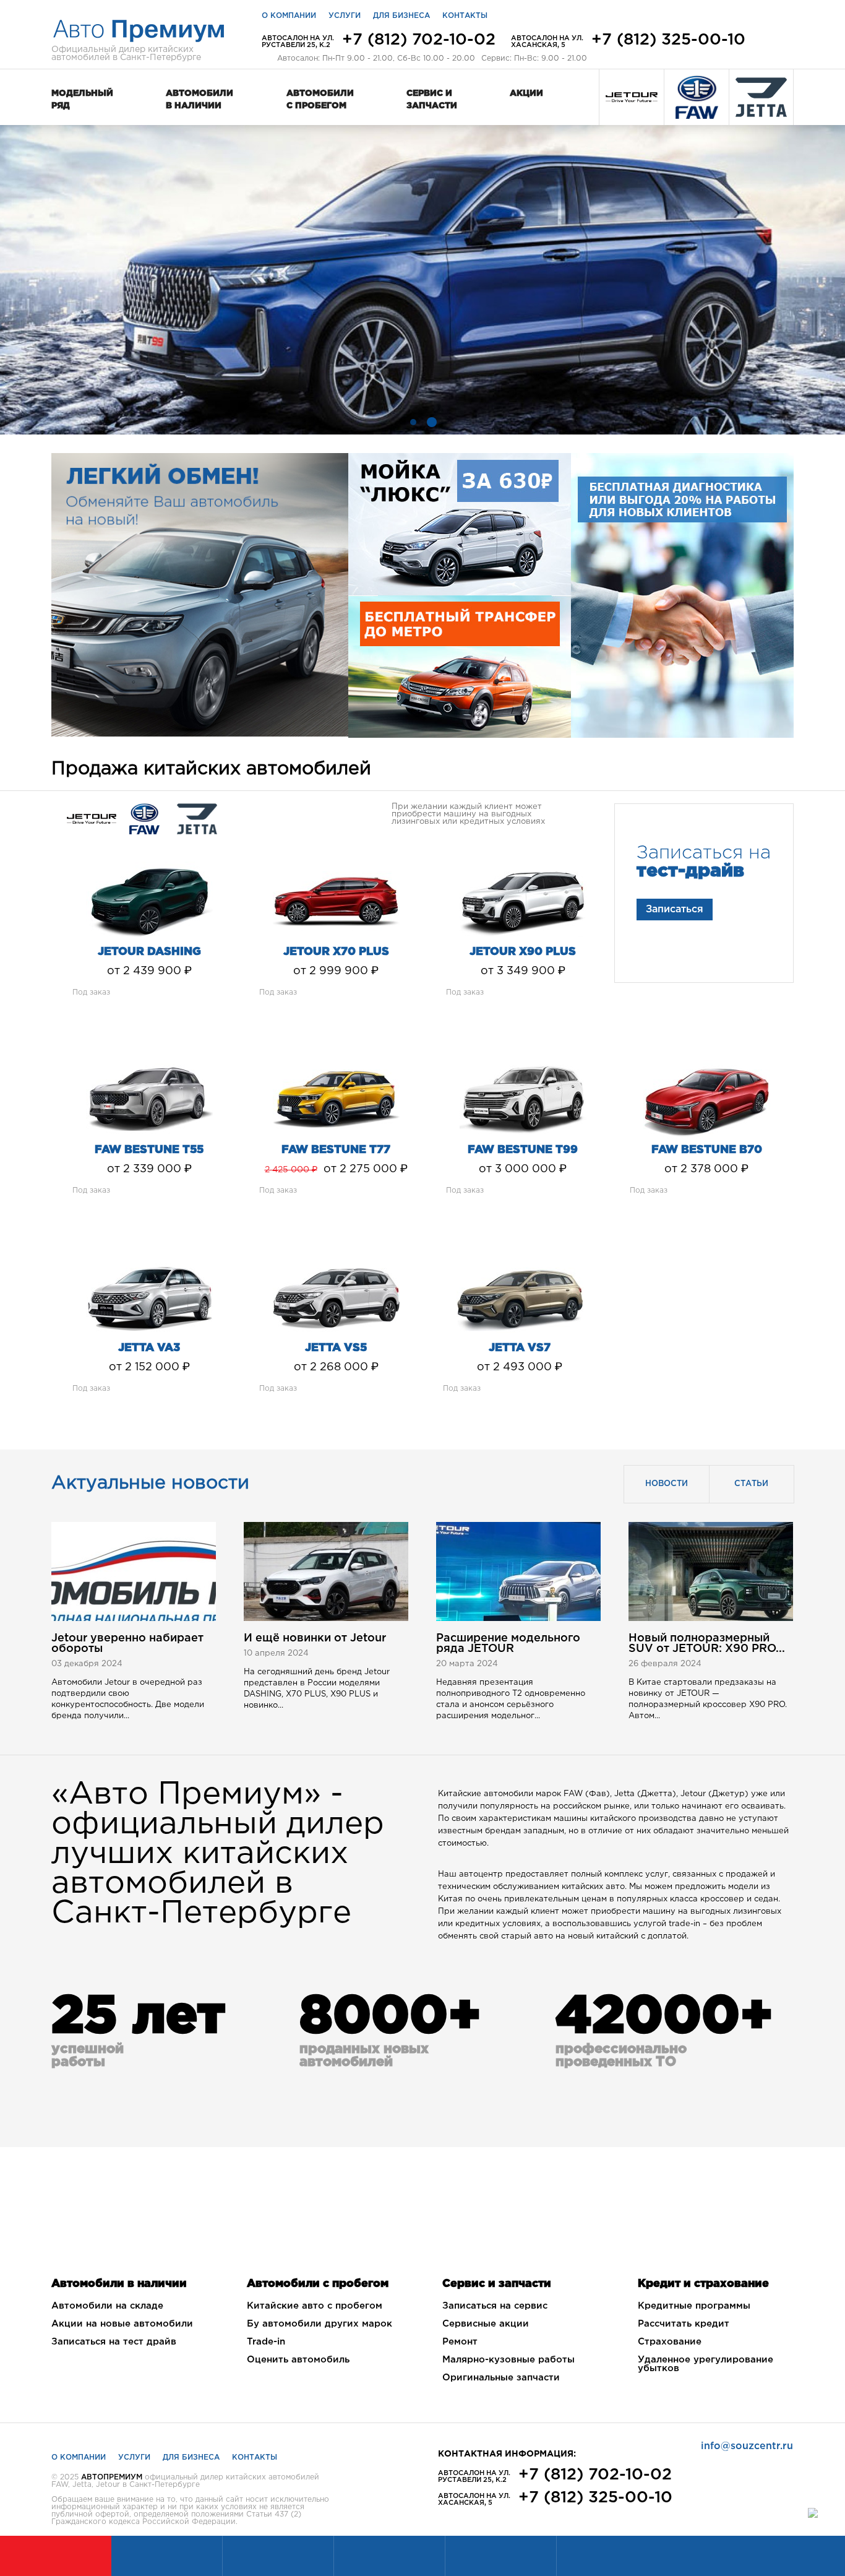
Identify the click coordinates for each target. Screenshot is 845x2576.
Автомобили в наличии (199, 100)
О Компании (79, 2457)
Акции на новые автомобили (122, 2324)
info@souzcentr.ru (747, 2446)
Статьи (751, 1484)
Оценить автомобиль (298, 2360)
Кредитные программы (694, 2306)
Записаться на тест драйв (114, 2342)
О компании (289, 16)
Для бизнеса (401, 16)
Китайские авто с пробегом (315, 2306)
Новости (667, 1484)
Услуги (345, 16)
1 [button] (413, 422)
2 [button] (432, 422)
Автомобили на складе (107, 2306)
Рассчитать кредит (684, 2324)
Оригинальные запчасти (501, 2378)
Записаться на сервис (495, 2306)
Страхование (670, 2342)
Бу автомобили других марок (320, 2324)
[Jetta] (761, 97)
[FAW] (697, 97)
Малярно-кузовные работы (508, 2360)
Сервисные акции (486, 2324)
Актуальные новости (150, 1483)
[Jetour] (632, 97)
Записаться (675, 910)
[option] (422, 280)
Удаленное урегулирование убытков (706, 2364)
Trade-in (266, 2342)
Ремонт (460, 2342)
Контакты (465, 16)
